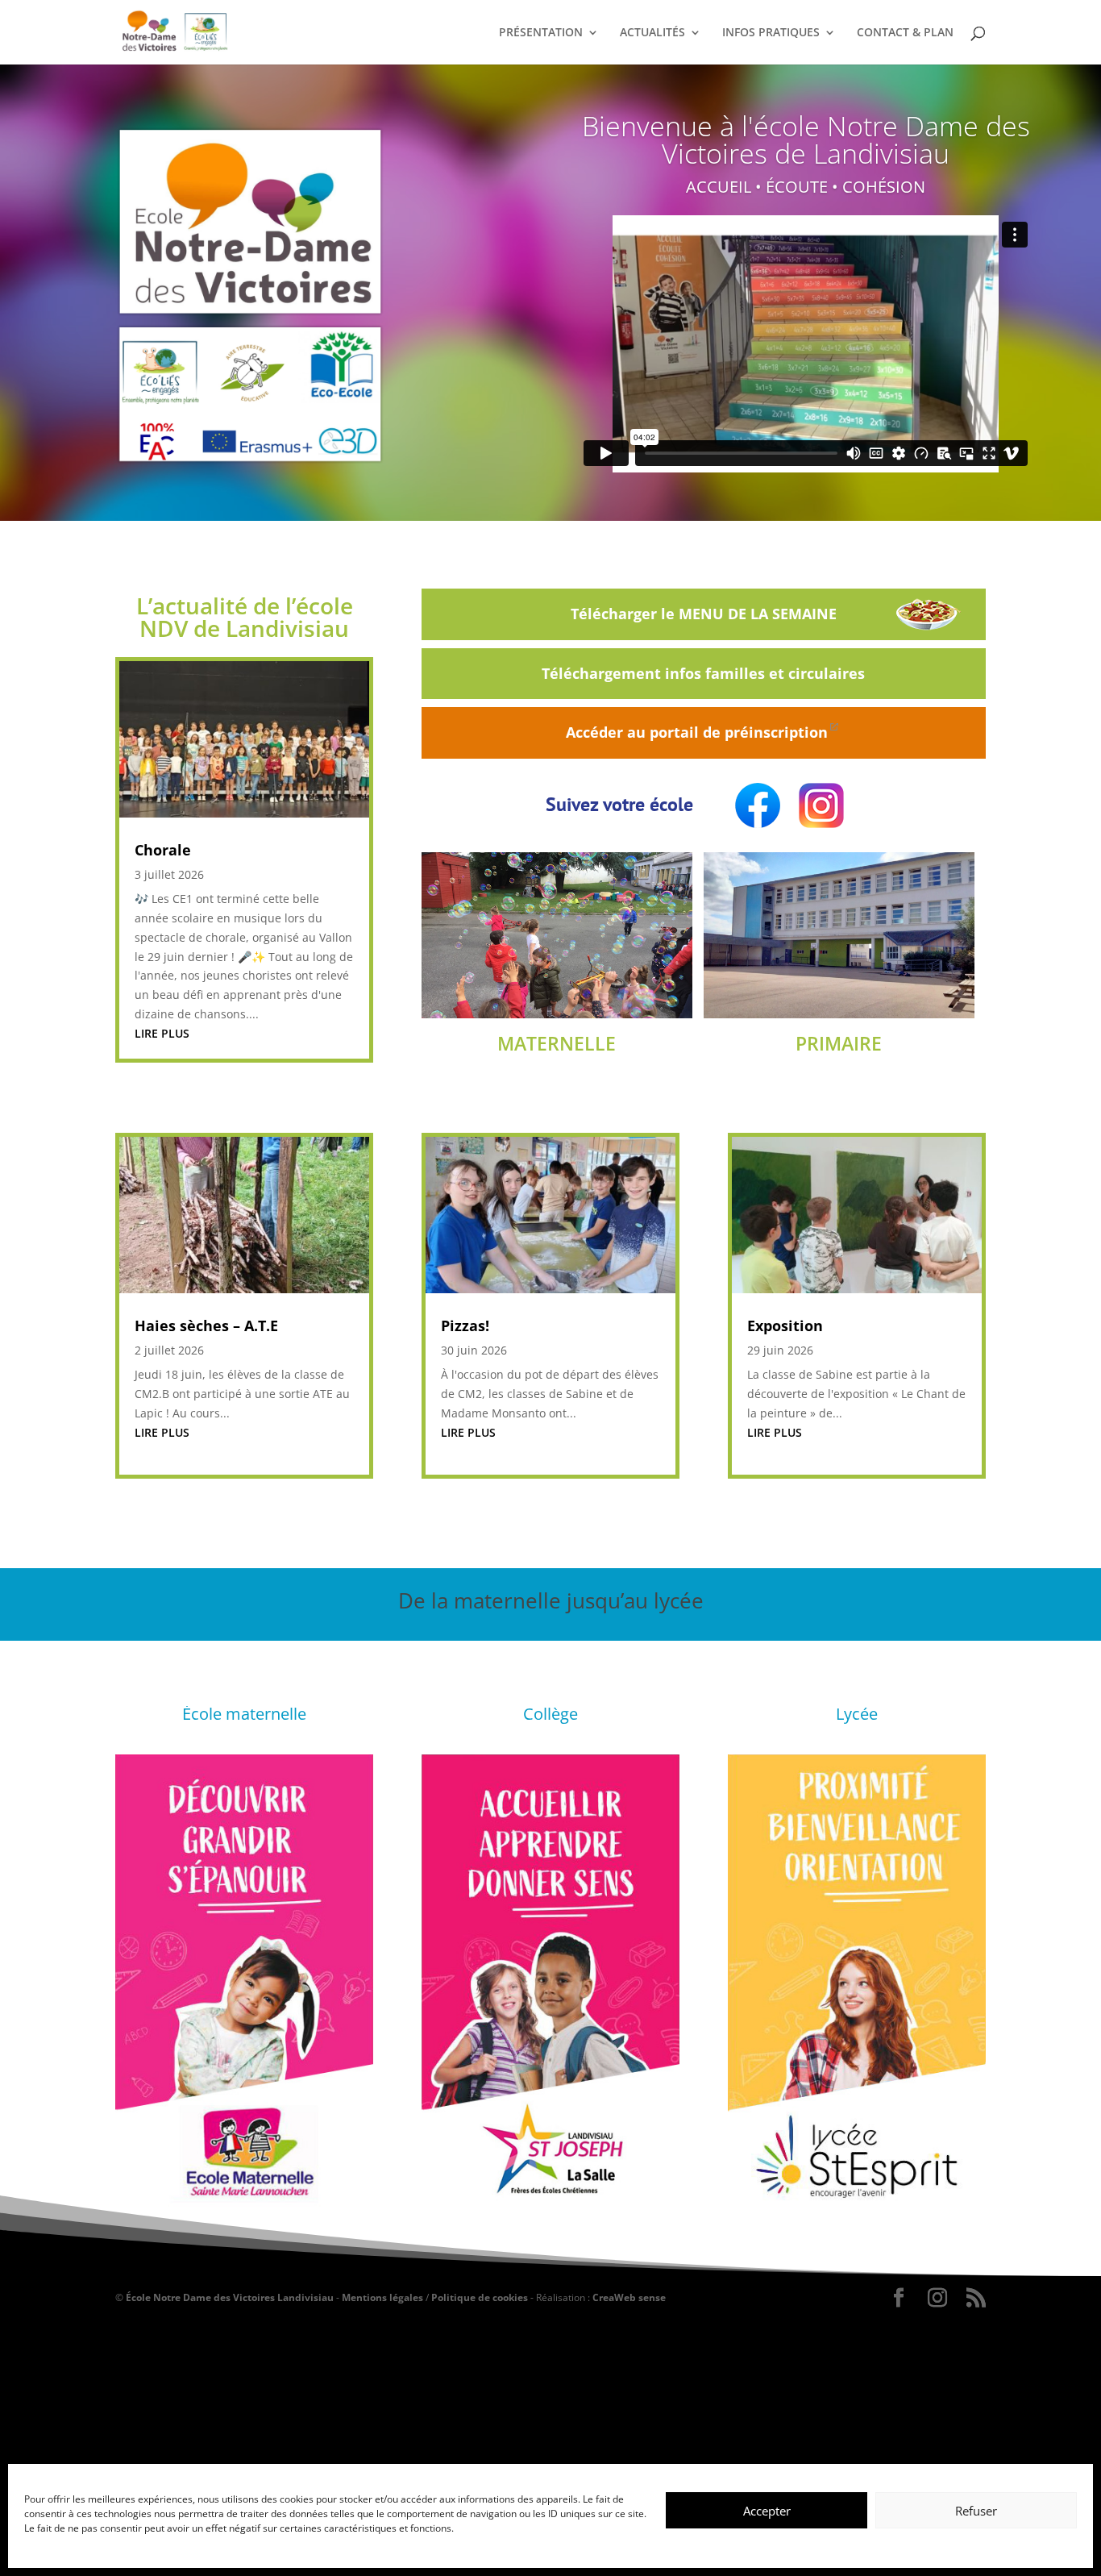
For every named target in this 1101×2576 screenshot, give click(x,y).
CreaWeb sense (629, 2297)
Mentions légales (382, 2297)
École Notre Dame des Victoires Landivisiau (230, 2297)
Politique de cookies (480, 2297)
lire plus (162, 1033)
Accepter (767, 2511)
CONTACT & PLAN (905, 33)
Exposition (785, 1325)
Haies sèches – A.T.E (206, 1325)
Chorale (163, 850)
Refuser (976, 2511)
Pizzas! (465, 1325)
